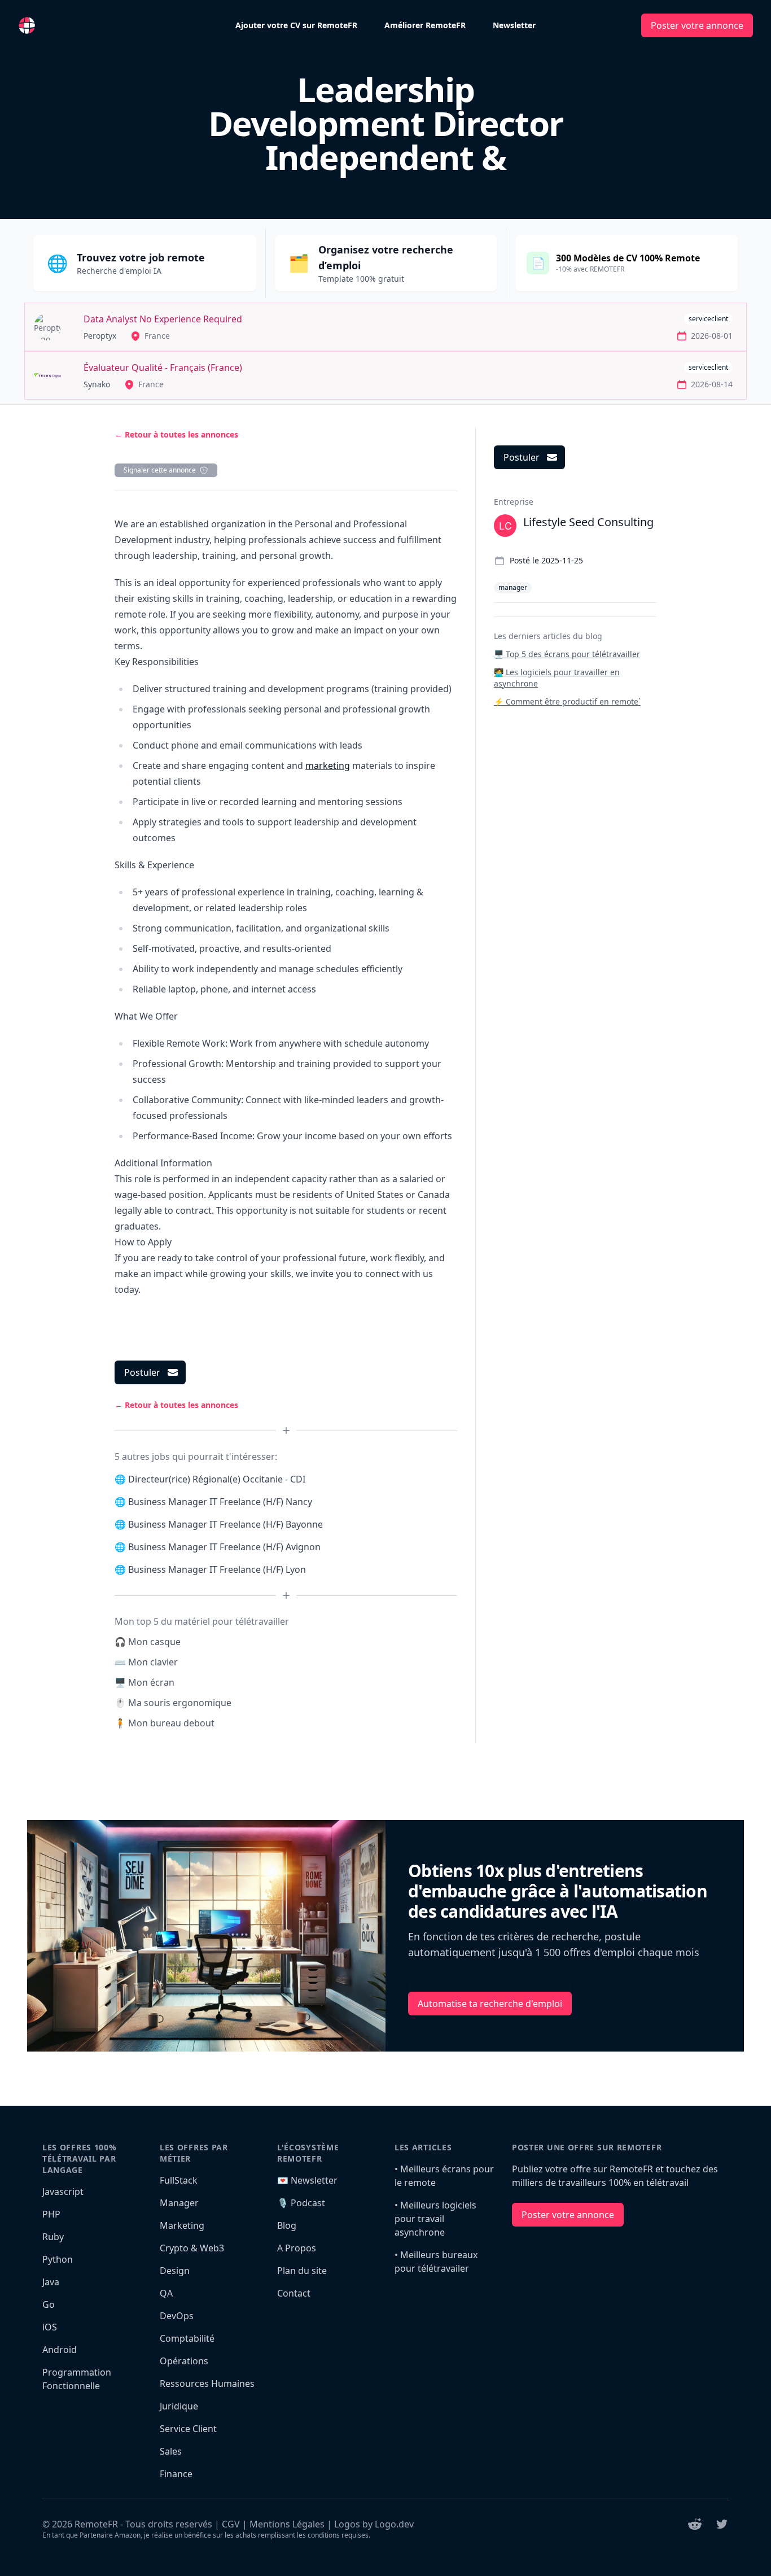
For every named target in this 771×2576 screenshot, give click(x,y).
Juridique (179, 2406)
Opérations (184, 2361)
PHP (51, 2214)
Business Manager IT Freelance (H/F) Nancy (220, 1502)
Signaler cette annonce (160, 470)
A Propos (297, 2248)
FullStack (179, 2180)
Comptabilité (187, 2338)
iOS (50, 2327)
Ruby (53, 2237)
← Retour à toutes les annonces (176, 434)
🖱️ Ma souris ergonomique (173, 1703)
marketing (328, 766)
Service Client (188, 2429)
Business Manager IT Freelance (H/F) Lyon (217, 1569)
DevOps (177, 2316)
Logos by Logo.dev (374, 2524)
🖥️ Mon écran (144, 1682)
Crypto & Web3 (192, 2248)
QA (166, 2293)
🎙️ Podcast (301, 2203)
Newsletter (514, 25)
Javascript (63, 2192)
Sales (171, 2451)
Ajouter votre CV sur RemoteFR (296, 25)
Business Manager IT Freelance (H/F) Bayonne (225, 1524)
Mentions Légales (287, 2524)
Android (60, 2350)
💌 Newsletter (307, 2180)
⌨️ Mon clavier (146, 1662)
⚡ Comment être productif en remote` (567, 701)
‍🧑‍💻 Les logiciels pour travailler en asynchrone (557, 678)
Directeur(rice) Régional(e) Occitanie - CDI (217, 1479)
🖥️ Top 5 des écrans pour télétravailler (567, 654)
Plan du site (302, 2271)
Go (49, 2304)
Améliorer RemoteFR (425, 25)
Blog (287, 2225)
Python (58, 2259)
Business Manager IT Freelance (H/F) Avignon (224, 1547)
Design (175, 2271)
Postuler (142, 1372)
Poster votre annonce (697, 25)
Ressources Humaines (207, 2383)
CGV (231, 2524)
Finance (176, 2474)
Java (51, 2282)
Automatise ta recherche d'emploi (490, 2004)
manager (513, 587)
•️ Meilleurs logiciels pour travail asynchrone (435, 2219)
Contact (294, 2293)
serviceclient (708, 319)
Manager (179, 2203)
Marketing (182, 2225)
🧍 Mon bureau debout (165, 1723)
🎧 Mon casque (148, 1642)
